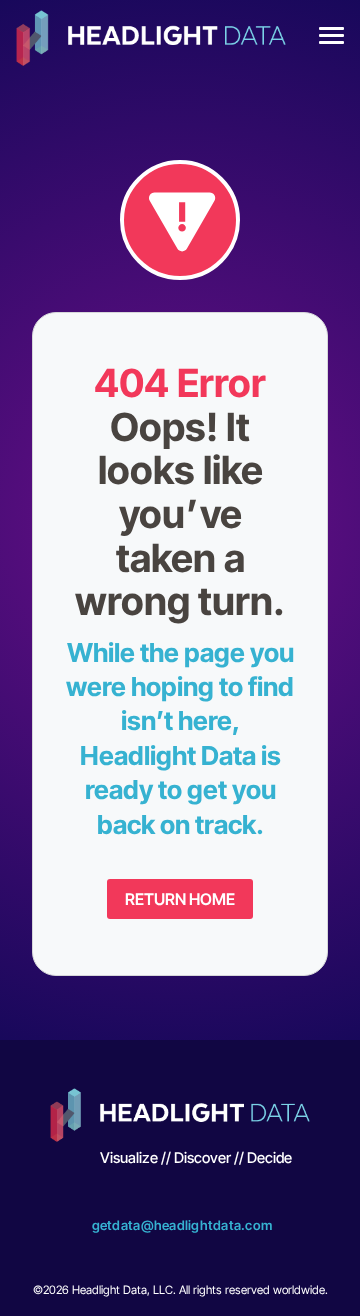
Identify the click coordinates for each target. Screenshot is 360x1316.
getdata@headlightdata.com (182, 1225)
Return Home (180, 899)
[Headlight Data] (151, 40)
